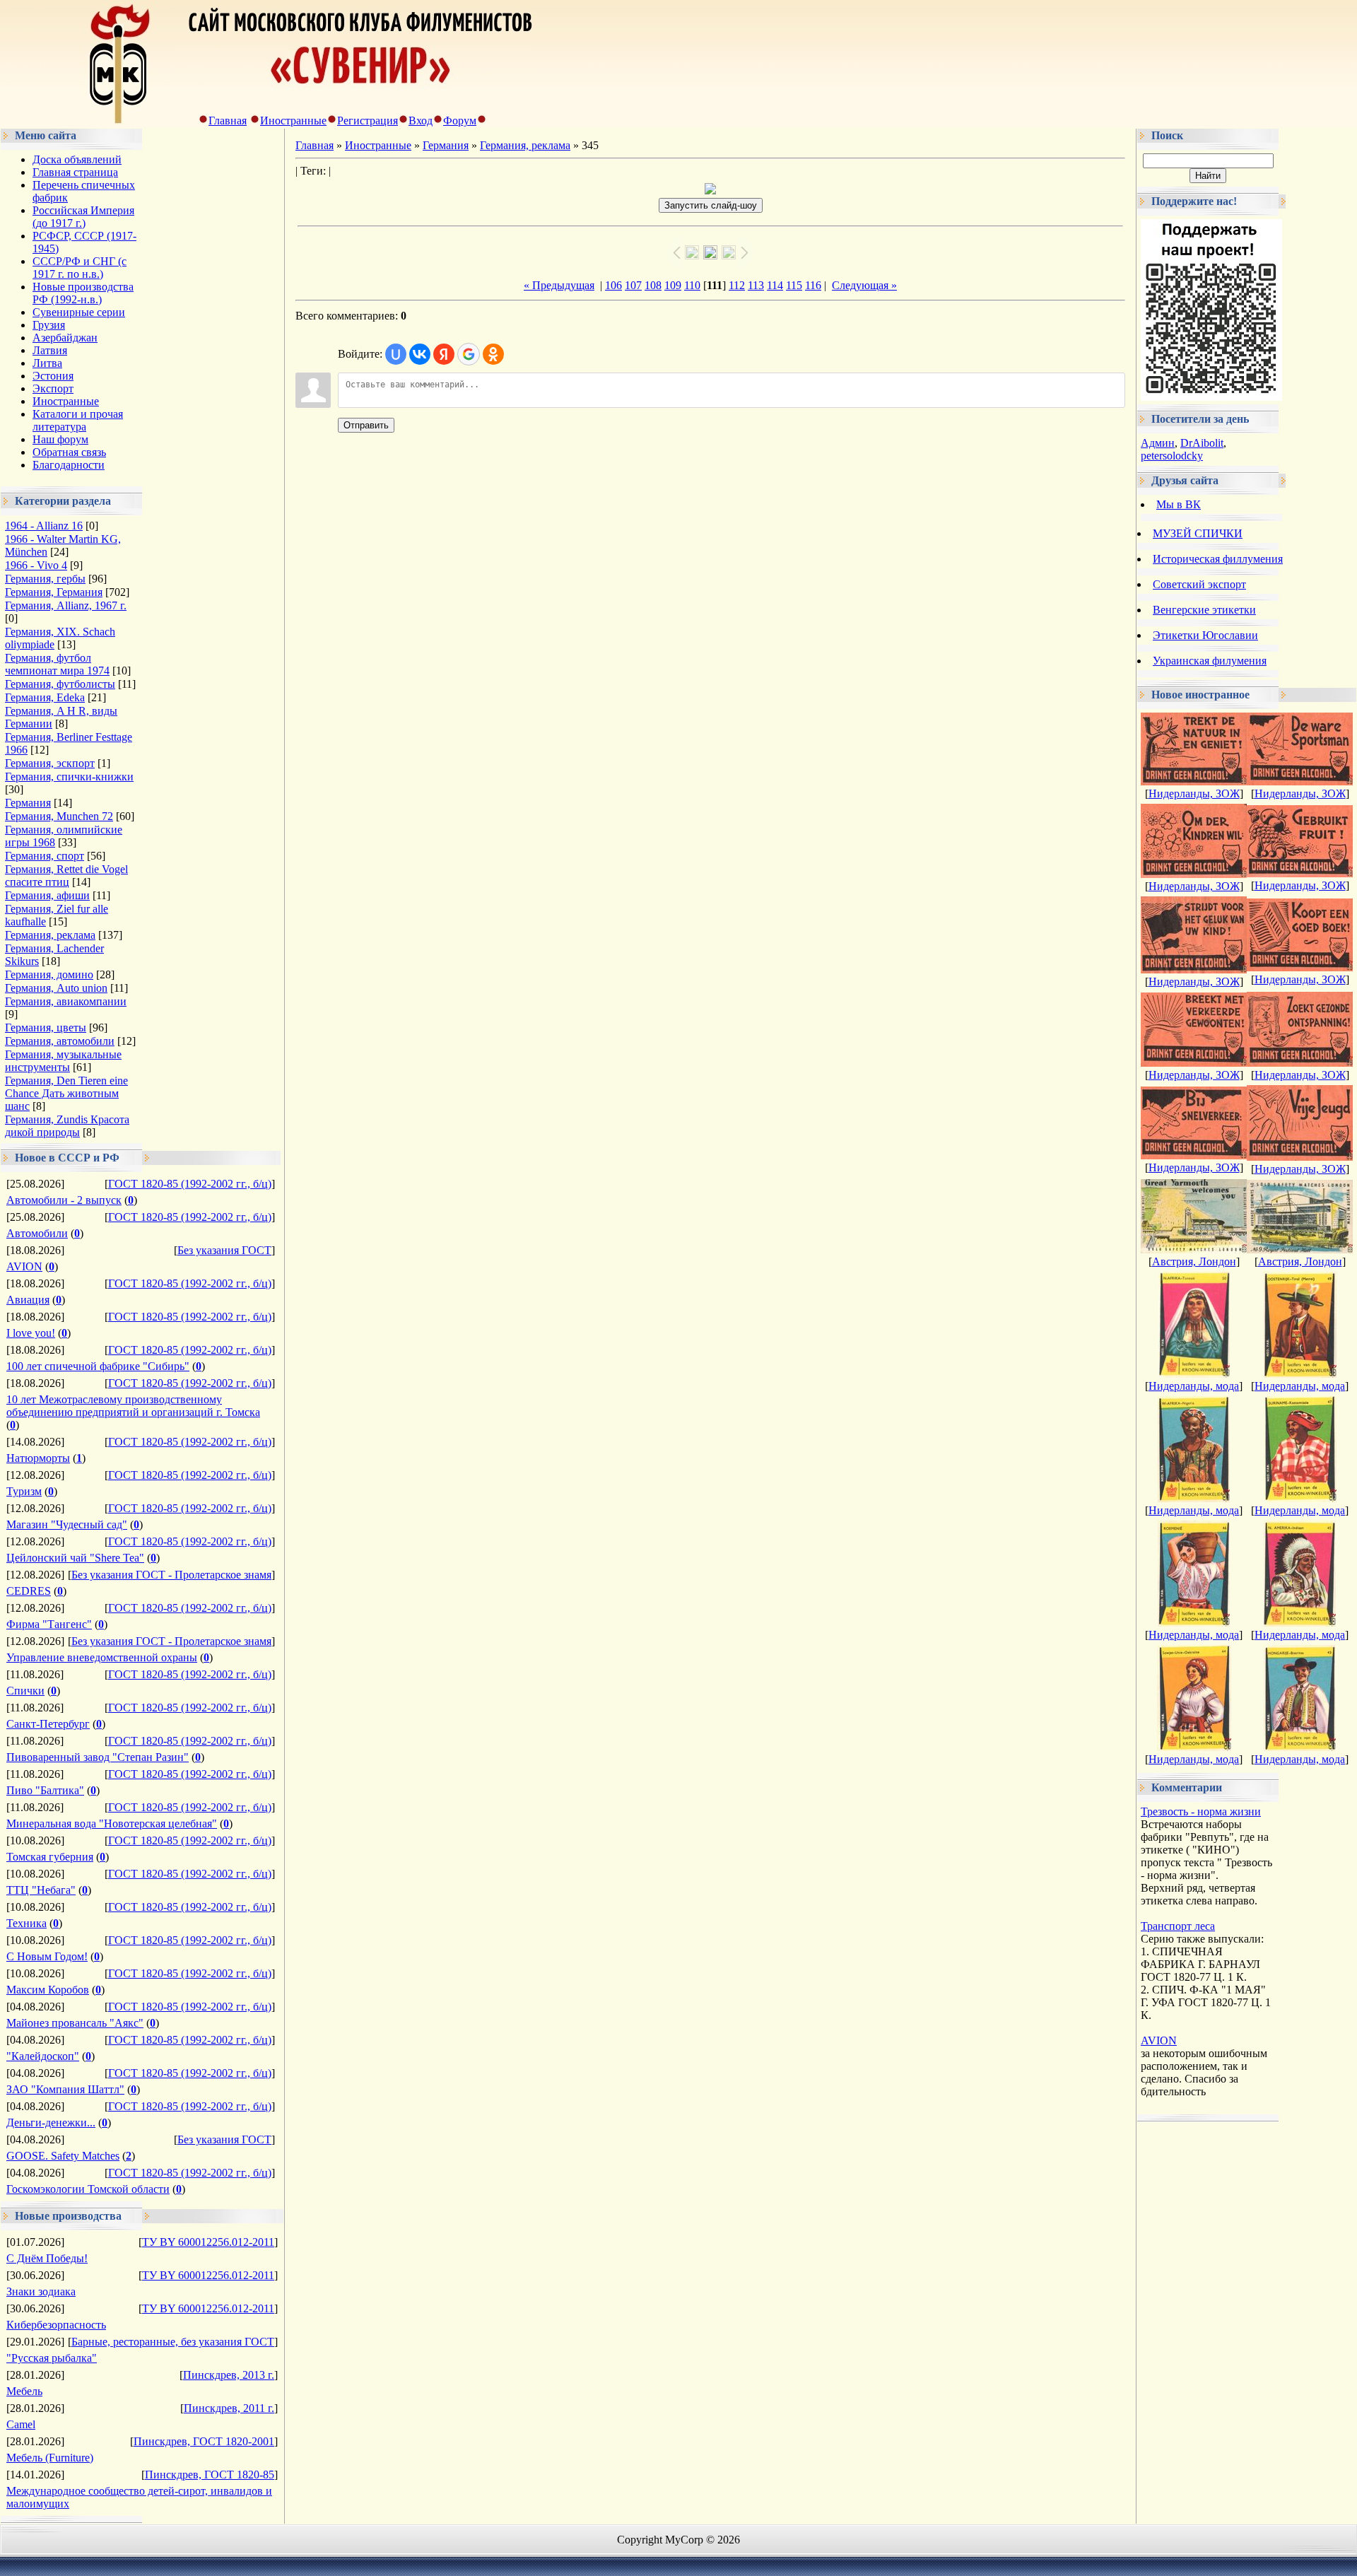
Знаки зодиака (41, 2291)
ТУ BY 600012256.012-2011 (208, 2242)
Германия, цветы (46, 1028)
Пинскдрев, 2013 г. (229, 2375)
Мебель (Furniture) (50, 2458)
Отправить (366, 425)
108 (653, 285)
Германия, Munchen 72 (59, 816)
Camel (21, 2424)
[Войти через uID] (396, 354)
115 (794, 285)
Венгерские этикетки (1204, 610)
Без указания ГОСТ (224, 1250)
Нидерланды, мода (1194, 1386)
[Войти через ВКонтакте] (420, 354)
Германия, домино (49, 974)
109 (673, 285)
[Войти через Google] (469, 354)
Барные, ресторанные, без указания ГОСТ (173, 2342)
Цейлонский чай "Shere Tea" (75, 1558)
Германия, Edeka (45, 697)
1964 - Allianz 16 (44, 526)
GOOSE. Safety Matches (63, 2156)
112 (737, 285)
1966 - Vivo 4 (36, 565)
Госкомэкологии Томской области (88, 2189)
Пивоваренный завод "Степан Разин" (98, 1757)
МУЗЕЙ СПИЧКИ (1198, 533)
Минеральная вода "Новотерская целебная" (112, 1823)
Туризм (24, 1491)
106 (613, 285)
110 (692, 285)
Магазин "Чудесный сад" (67, 1524)
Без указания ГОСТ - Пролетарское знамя (171, 1575)
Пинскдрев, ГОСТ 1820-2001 (204, 2441)
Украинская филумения (1210, 661)
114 (775, 285)
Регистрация (368, 121)
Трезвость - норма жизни (1201, 1811)
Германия (28, 803)
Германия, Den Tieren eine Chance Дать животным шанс (66, 1093)
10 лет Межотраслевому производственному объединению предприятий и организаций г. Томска (133, 1406)
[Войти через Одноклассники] (493, 354)
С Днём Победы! (47, 2258)
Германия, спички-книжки (69, 777)
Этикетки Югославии (1205, 635)
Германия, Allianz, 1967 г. (66, 605)
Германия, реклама (50, 935)
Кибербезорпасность (56, 2325)
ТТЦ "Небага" (41, 1890)
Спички (25, 1691)
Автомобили (37, 1233)
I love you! (31, 1333)
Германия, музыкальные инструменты (63, 1061)
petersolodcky (1172, 456)
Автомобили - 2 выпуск (64, 1200)
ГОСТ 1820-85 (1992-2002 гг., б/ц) (190, 1184)
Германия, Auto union (56, 988)
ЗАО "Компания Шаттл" (65, 2089)
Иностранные (293, 121)
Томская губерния (50, 1857)
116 (813, 285)
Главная (228, 121)
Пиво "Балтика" (45, 1790)
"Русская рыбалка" (52, 2358)
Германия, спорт (45, 856)
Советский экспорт (1199, 584)
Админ (1158, 443)
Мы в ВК (1179, 504)
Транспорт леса (1178, 1926)
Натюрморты (38, 1458)
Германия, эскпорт (50, 763)
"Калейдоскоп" (43, 2056)
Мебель (24, 2391)
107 (633, 285)
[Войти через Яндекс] (444, 354)
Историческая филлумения (1218, 559)
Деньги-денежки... (51, 2123)
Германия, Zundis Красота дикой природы (67, 1126)
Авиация (28, 1300)
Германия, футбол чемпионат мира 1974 (57, 664)
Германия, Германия (54, 592)
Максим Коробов (48, 1990)
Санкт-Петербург (48, 1724)
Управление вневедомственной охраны (102, 1657)
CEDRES (29, 1591)
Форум (460, 121)
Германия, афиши (47, 895)
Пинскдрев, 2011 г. (229, 2408)
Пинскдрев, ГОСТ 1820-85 (210, 2475)
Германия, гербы (45, 579)
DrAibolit (1202, 443)
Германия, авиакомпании (66, 1001)
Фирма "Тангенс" (49, 1624)
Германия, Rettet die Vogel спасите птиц (66, 876)
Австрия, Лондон (1194, 1261)
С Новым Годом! (47, 1956)
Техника (27, 1923)
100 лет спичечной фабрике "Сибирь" (98, 1366)
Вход (421, 121)
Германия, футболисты (60, 684)
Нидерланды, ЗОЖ (1194, 794)
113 (756, 285)
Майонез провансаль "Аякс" (75, 2023)
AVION (24, 1266)
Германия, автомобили (60, 1041)
